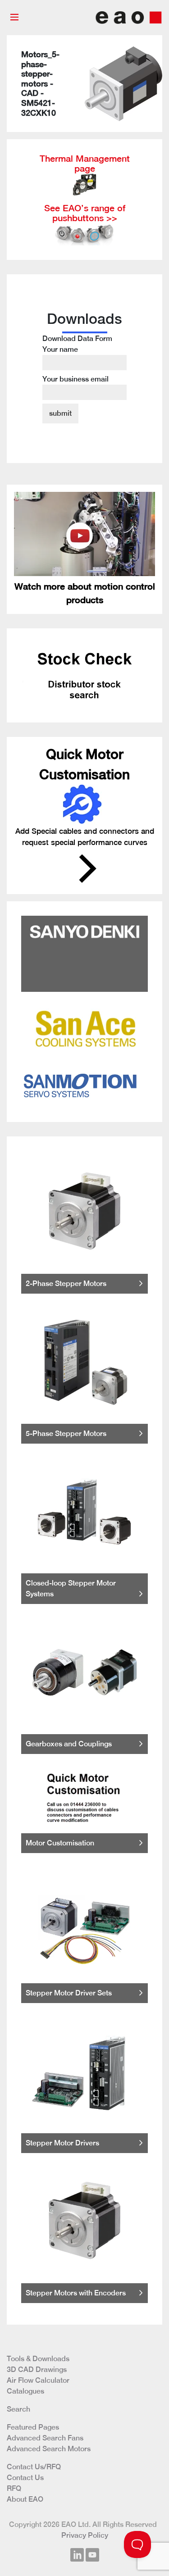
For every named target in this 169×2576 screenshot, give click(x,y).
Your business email (75, 379)
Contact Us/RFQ (34, 2467)
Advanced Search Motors (49, 2449)
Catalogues (25, 2391)
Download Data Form (77, 359)
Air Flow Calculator (38, 2380)
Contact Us (25, 2478)
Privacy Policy (85, 2535)
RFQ (14, 2488)
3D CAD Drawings (37, 2369)
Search (18, 2409)
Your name (60, 349)
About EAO (25, 2499)
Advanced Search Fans (45, 2438)
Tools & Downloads (38, 2359)
